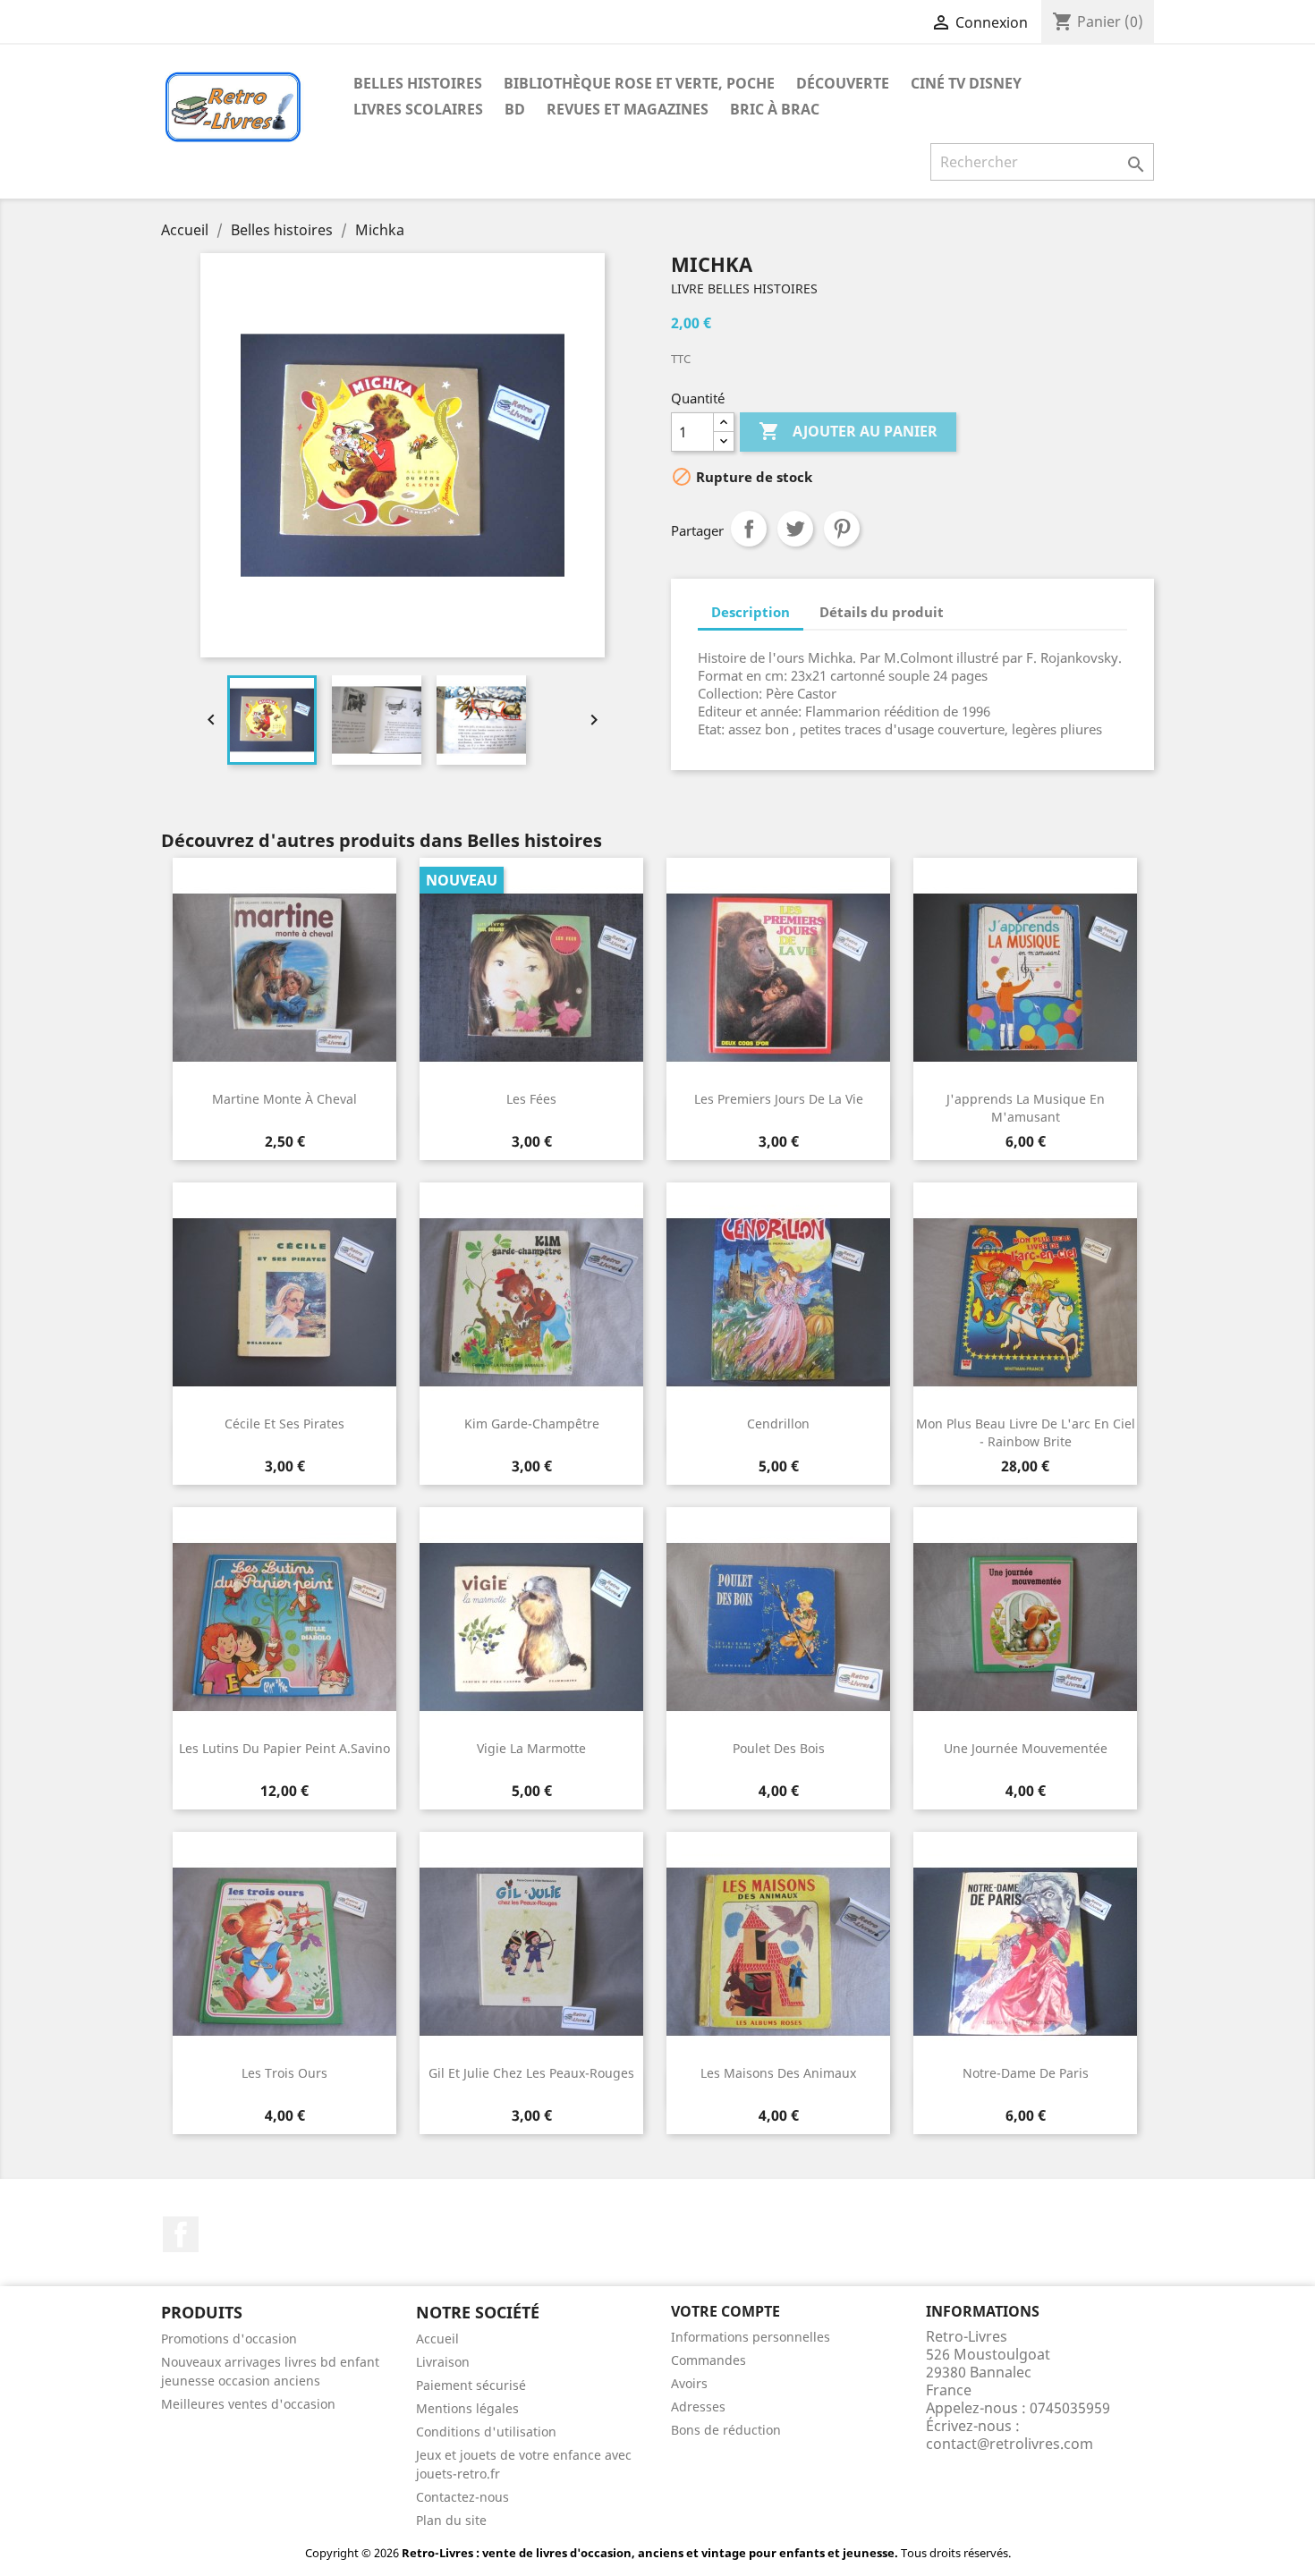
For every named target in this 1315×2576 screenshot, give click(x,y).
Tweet (795, 529)
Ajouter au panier (848, 431)
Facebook (181, 2234)
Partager (749, 529)
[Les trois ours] (284, 1952)
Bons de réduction (726, 2430)
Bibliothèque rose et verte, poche (639, 83)
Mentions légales (467, 2408)
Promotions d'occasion (229, 2339)
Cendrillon (778, 1424)
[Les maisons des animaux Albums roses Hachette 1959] (778, 1952)
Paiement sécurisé (471, 2385)
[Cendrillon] (778, 1302)
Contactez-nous (462, 2497)
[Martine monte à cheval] (284, 978)
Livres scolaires (418, 109)
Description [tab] (751, 612)
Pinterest (842, 529)
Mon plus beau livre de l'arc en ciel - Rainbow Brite (1026, 1432)
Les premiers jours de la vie (779, 1099)
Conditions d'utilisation (486, 2432)
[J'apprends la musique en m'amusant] (1025, 978)
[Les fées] (531, 978)
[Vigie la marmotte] (531, 1627)
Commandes (708, 2360)
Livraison (443, 2362)
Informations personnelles (751, 2337)
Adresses (698, 2407)
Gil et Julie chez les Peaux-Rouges (531, 2073)
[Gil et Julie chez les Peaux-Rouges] (531, 1952)
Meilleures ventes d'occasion (248, 2404)
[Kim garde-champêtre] (531, 1302)
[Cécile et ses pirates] (284, 1302)
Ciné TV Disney (966, 83)
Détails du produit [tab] (882, 612)
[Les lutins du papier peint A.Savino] (284, 1627)
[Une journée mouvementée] (1025, 1627)
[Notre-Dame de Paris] (1025, 1952)
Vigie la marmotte (531, 1748)
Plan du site (451, 2520)
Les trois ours (284, 2073)
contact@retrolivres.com (1010, 2444)
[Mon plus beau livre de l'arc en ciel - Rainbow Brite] (1025, 1302)
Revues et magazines (628, 109)
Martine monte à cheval (284, 1099)
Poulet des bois (779, 1748)
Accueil (437, 2339)
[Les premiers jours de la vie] (778, 978)
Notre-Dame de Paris (1026, 2073)
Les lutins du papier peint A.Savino (284, 1748)
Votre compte (725, 2311)
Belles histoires (418, 83)
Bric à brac (775, 109)
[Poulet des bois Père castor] (778, 1627)
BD (515, 109)
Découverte (843, 83)
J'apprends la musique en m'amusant (1026, 1108)
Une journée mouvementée (1026, 1748)
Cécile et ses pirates (284, 1424)
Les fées (531, 1099)
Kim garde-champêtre (532, 1424)
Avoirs (689, 2383)
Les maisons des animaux (778, 2073)
